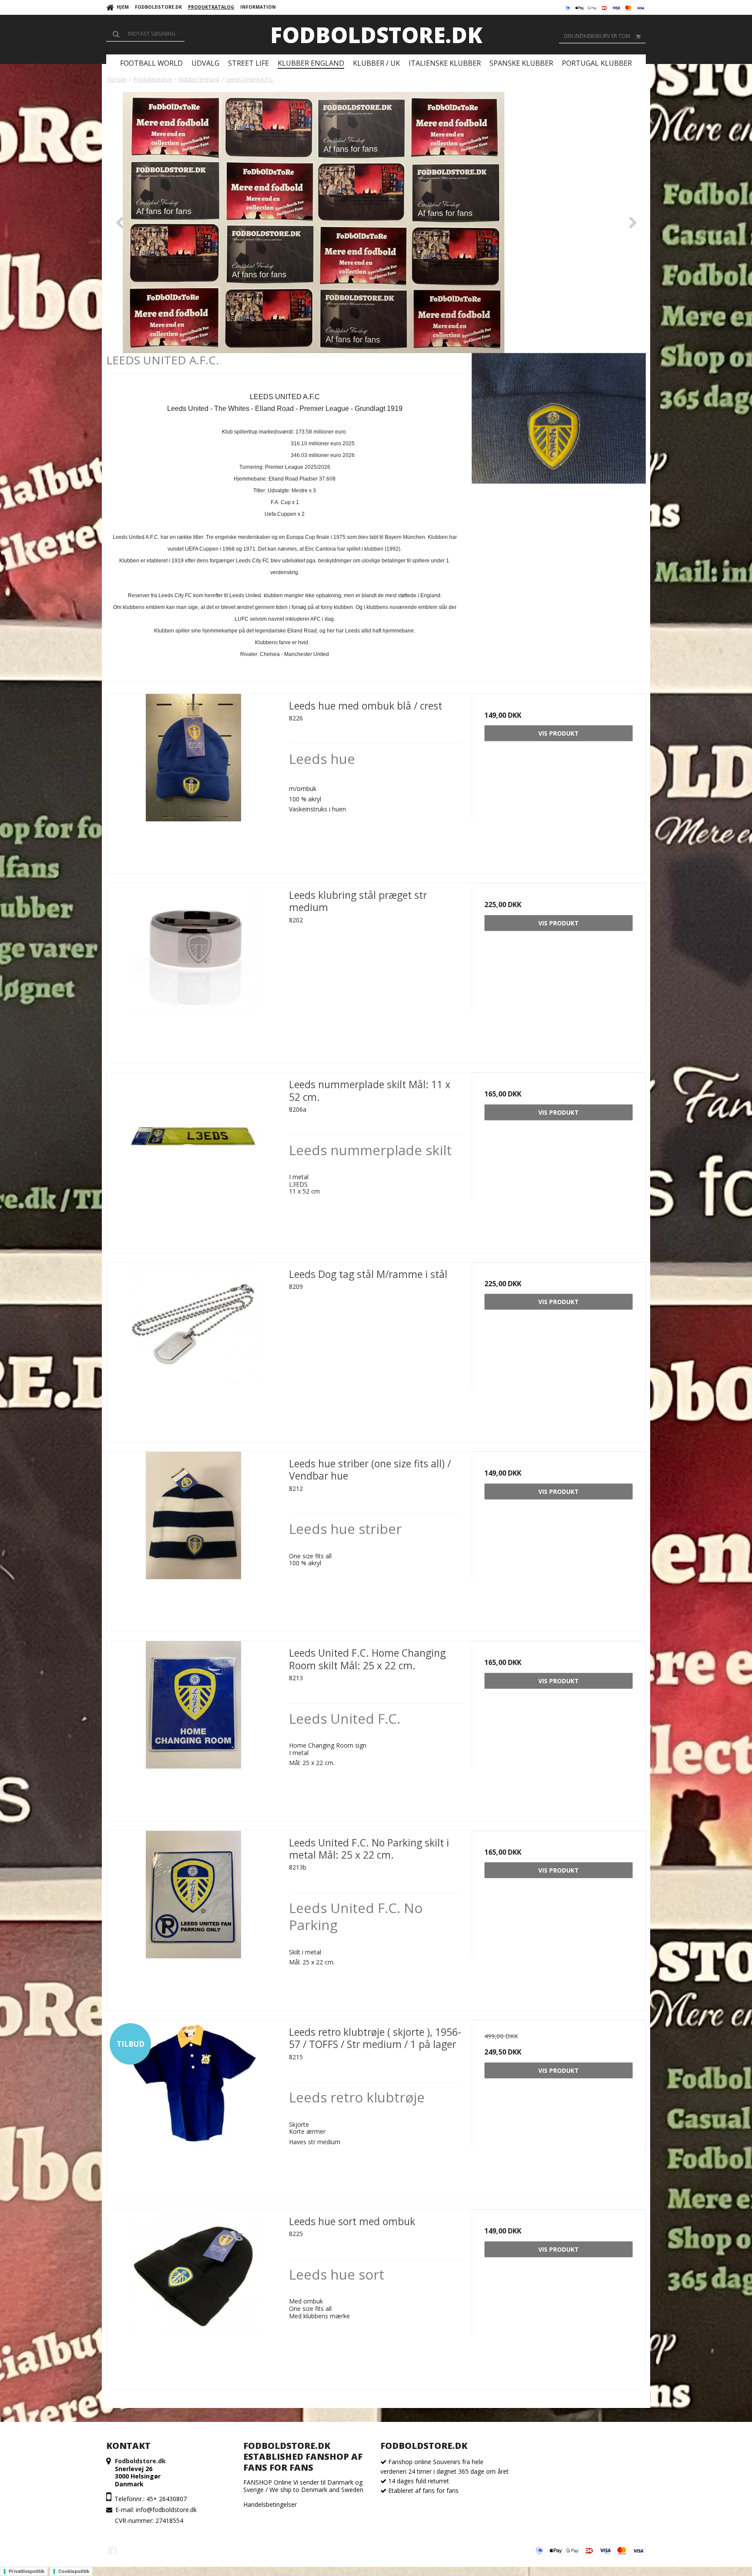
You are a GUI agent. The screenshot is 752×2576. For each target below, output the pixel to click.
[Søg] (145, 34)
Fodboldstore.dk (376, 35)
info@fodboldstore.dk (166, 2510)
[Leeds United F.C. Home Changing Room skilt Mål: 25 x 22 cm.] (193, 1728)
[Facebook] (112, 2550)
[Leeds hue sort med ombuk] (193, 2296)
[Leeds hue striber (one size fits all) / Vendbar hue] (193, 1539)
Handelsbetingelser (270, 2504)
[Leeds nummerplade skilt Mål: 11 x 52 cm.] (193, 1159)
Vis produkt (559, 733)
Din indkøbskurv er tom (597, 36)
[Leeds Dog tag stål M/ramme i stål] (193, 1349)
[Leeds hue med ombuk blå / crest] (193, 781)
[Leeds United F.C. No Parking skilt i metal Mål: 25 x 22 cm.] (193, 1918)
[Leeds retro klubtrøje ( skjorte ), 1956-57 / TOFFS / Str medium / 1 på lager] (193, 2107)
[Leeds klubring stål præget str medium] (193, 970)
